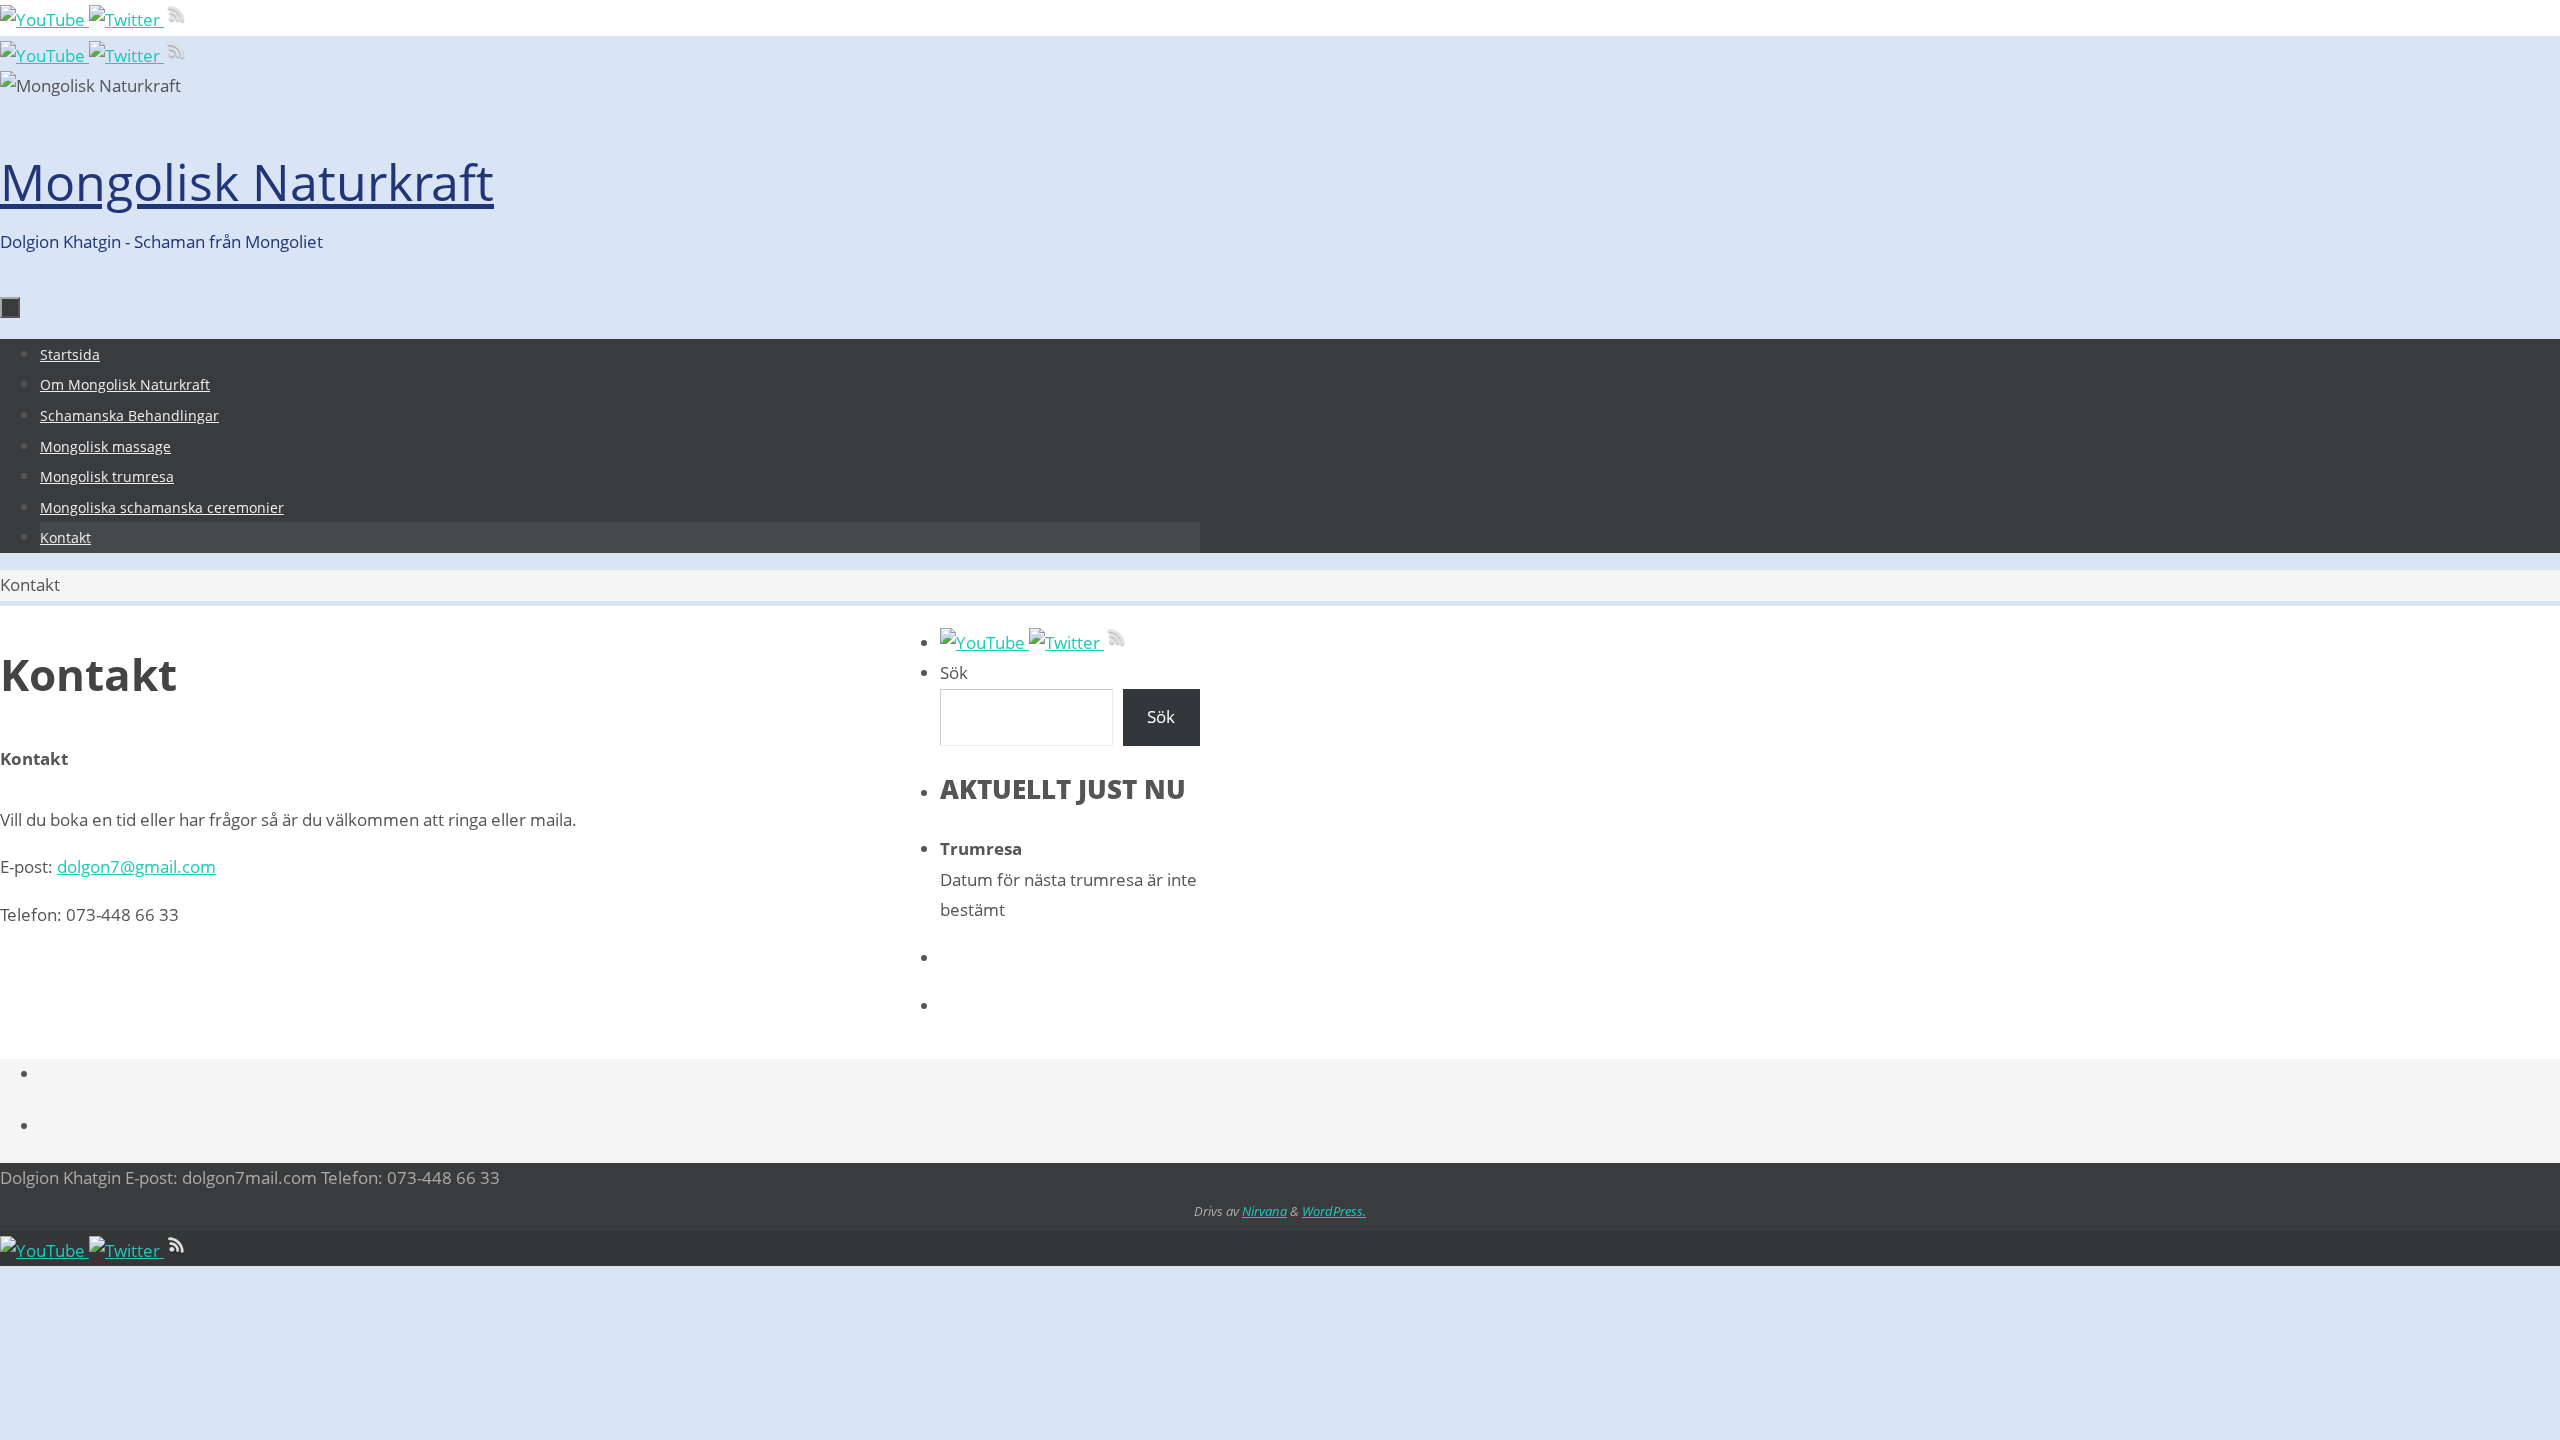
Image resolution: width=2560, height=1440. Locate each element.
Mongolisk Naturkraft (247, 182)
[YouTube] (44, 19)
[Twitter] (126, 19)
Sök (954, 672)
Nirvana (1264, 1211)
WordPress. (1334, 1211)
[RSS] (177, 19)
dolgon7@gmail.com (136, 866)
